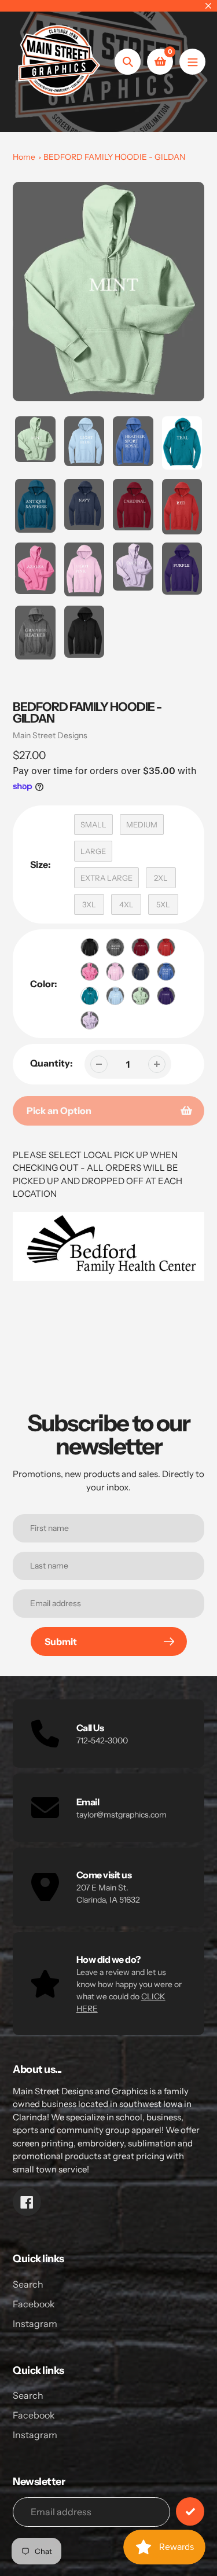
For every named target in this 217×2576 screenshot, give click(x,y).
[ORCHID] (90, 1020)
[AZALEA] (90, 972)
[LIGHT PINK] (115, 972)
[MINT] (141, 996)
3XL (89, 904)
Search (28, 2284)
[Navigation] (192, 62)
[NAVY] (141, 972)
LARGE (93, 851)
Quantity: (52, 1063)
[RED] (166, 947)
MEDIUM (142, 825)
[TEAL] (90, 996)
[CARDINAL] (141, 947)
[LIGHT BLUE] (115, 996)
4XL (126, 904)
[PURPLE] (166, 996)
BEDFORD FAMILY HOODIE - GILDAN (114, 157)
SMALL (93, 825)
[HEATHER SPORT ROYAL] (166, 972)
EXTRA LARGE (106, 878)
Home (24, 157)
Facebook (34, 2304)
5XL (163, 904)
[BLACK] (90, 947)
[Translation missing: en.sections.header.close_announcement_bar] (208, 6)
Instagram (35, 2324)
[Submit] (190, 2511)
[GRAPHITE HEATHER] (115, 947)
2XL (161, 878)
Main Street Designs (50, 735)
